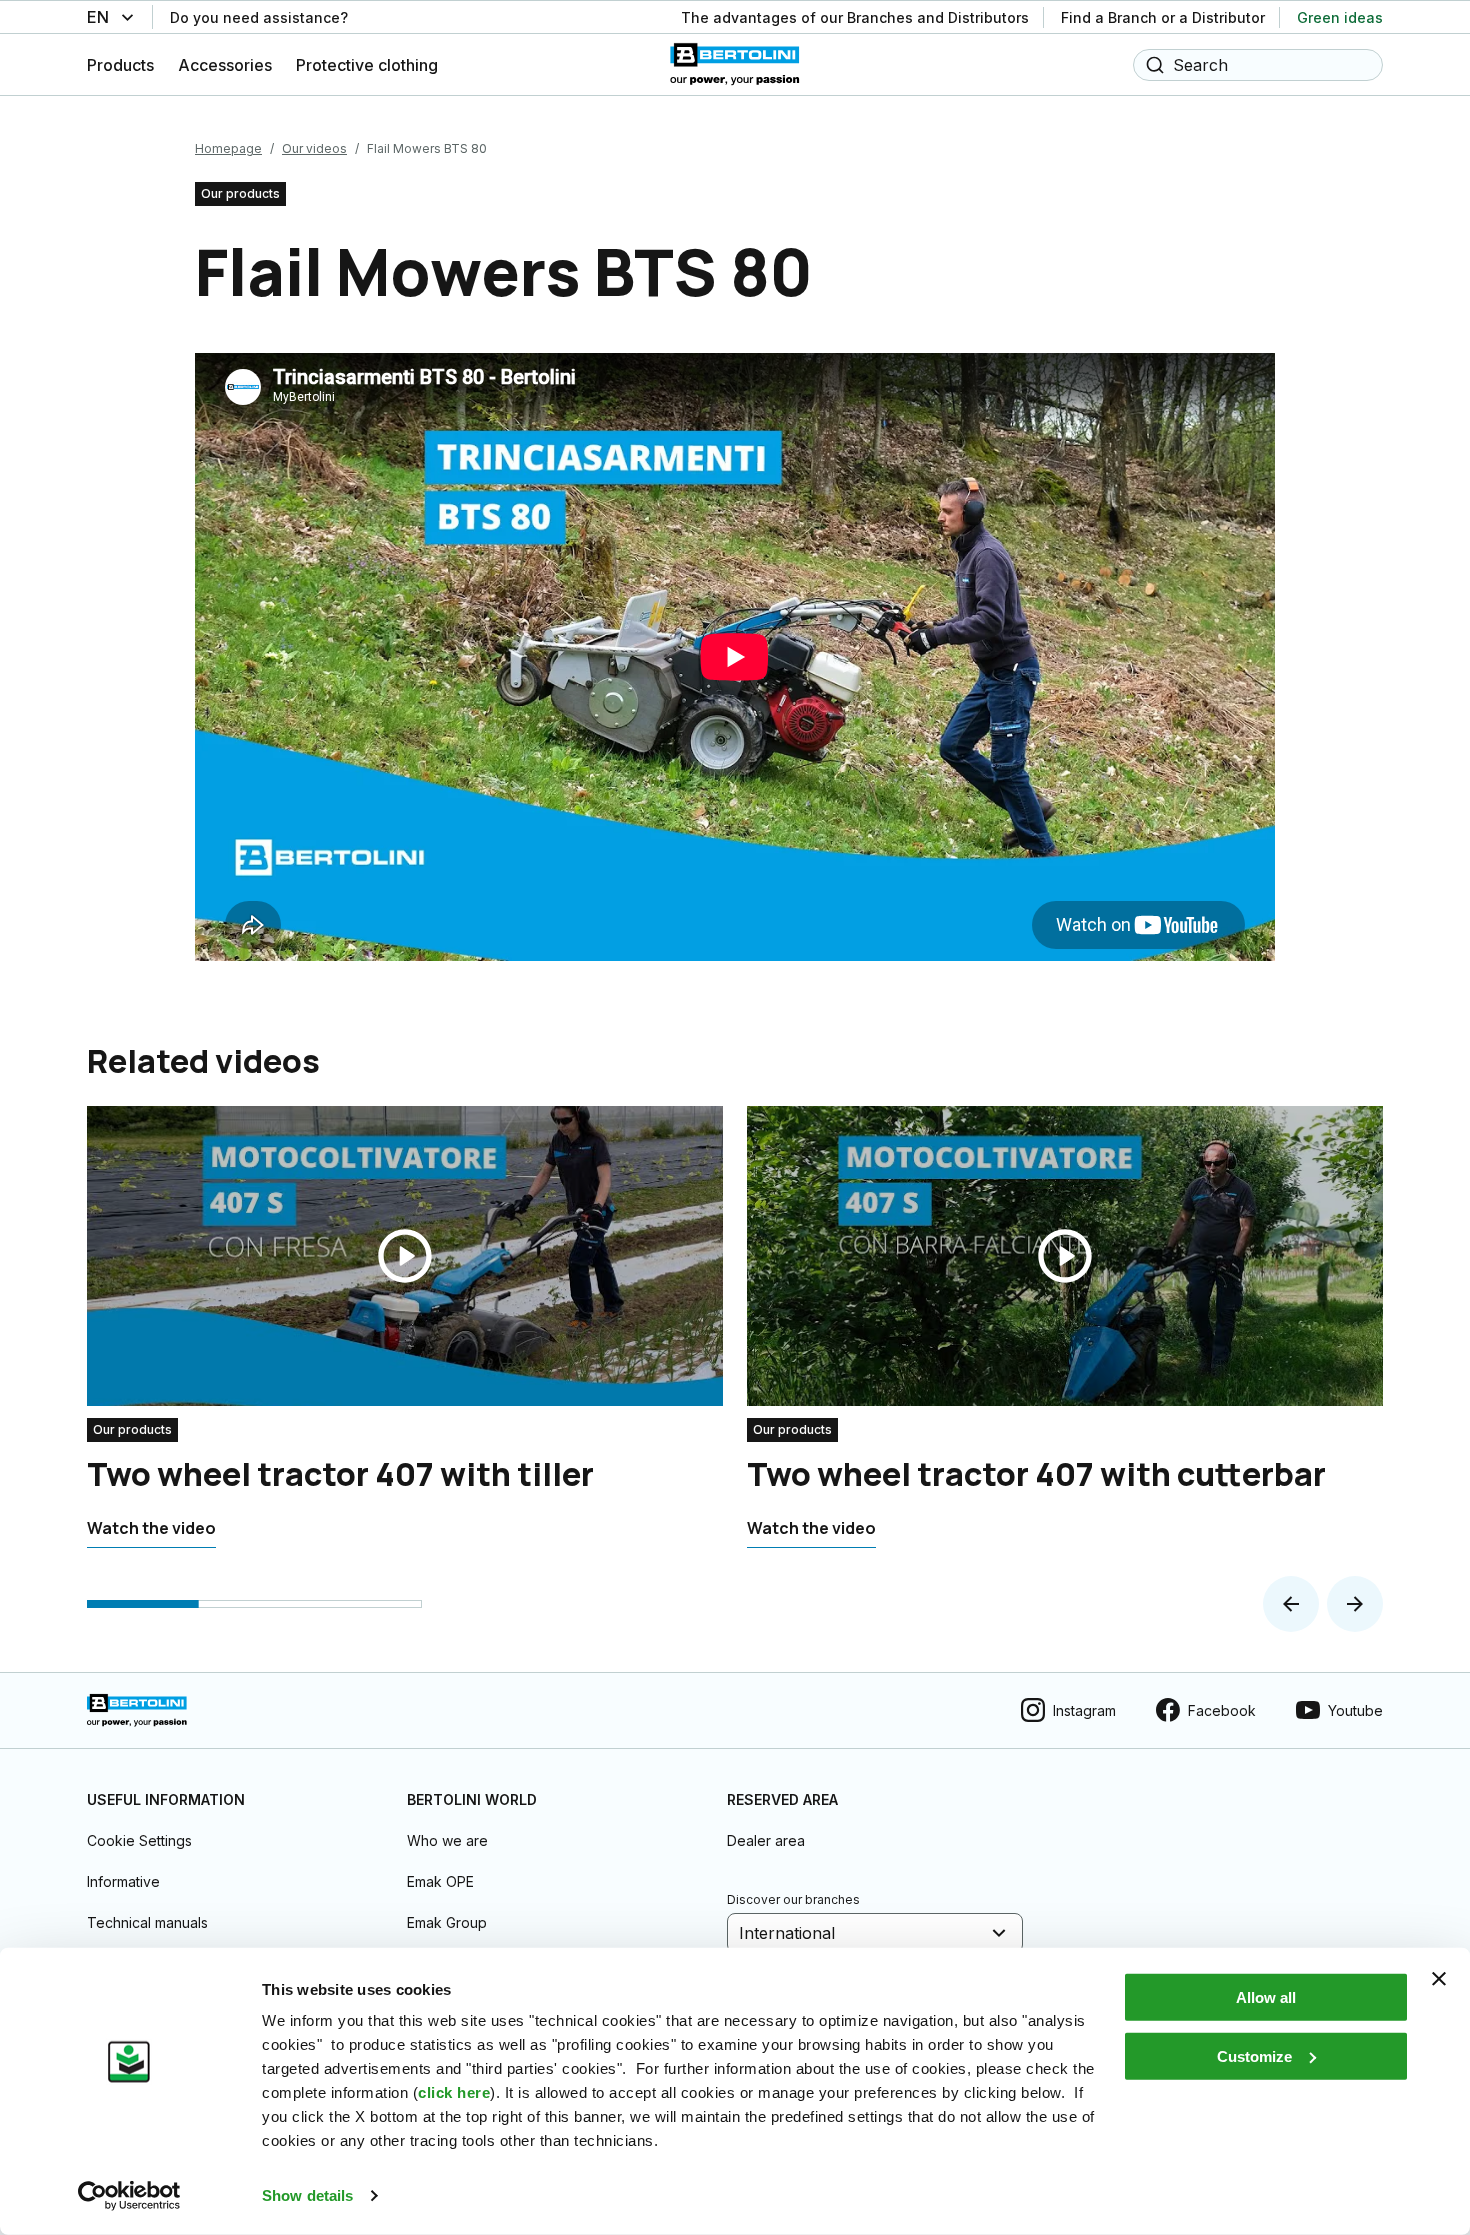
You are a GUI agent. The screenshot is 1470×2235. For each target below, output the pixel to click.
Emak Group (447, 1922)
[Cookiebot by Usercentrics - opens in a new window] (129, 2196)
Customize (1254, 2055)
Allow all (1266, 1997)
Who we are (447, 1840)
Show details (307, 2195)
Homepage (228, 148)
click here (454, 2092)
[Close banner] (1439, 1979)
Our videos (314, 148)
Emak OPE (440, 1881)
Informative (123, 1881)
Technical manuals (147, 1922)
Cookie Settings (139, 1840)
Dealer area (766, 1840)
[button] (1291, 1604)
